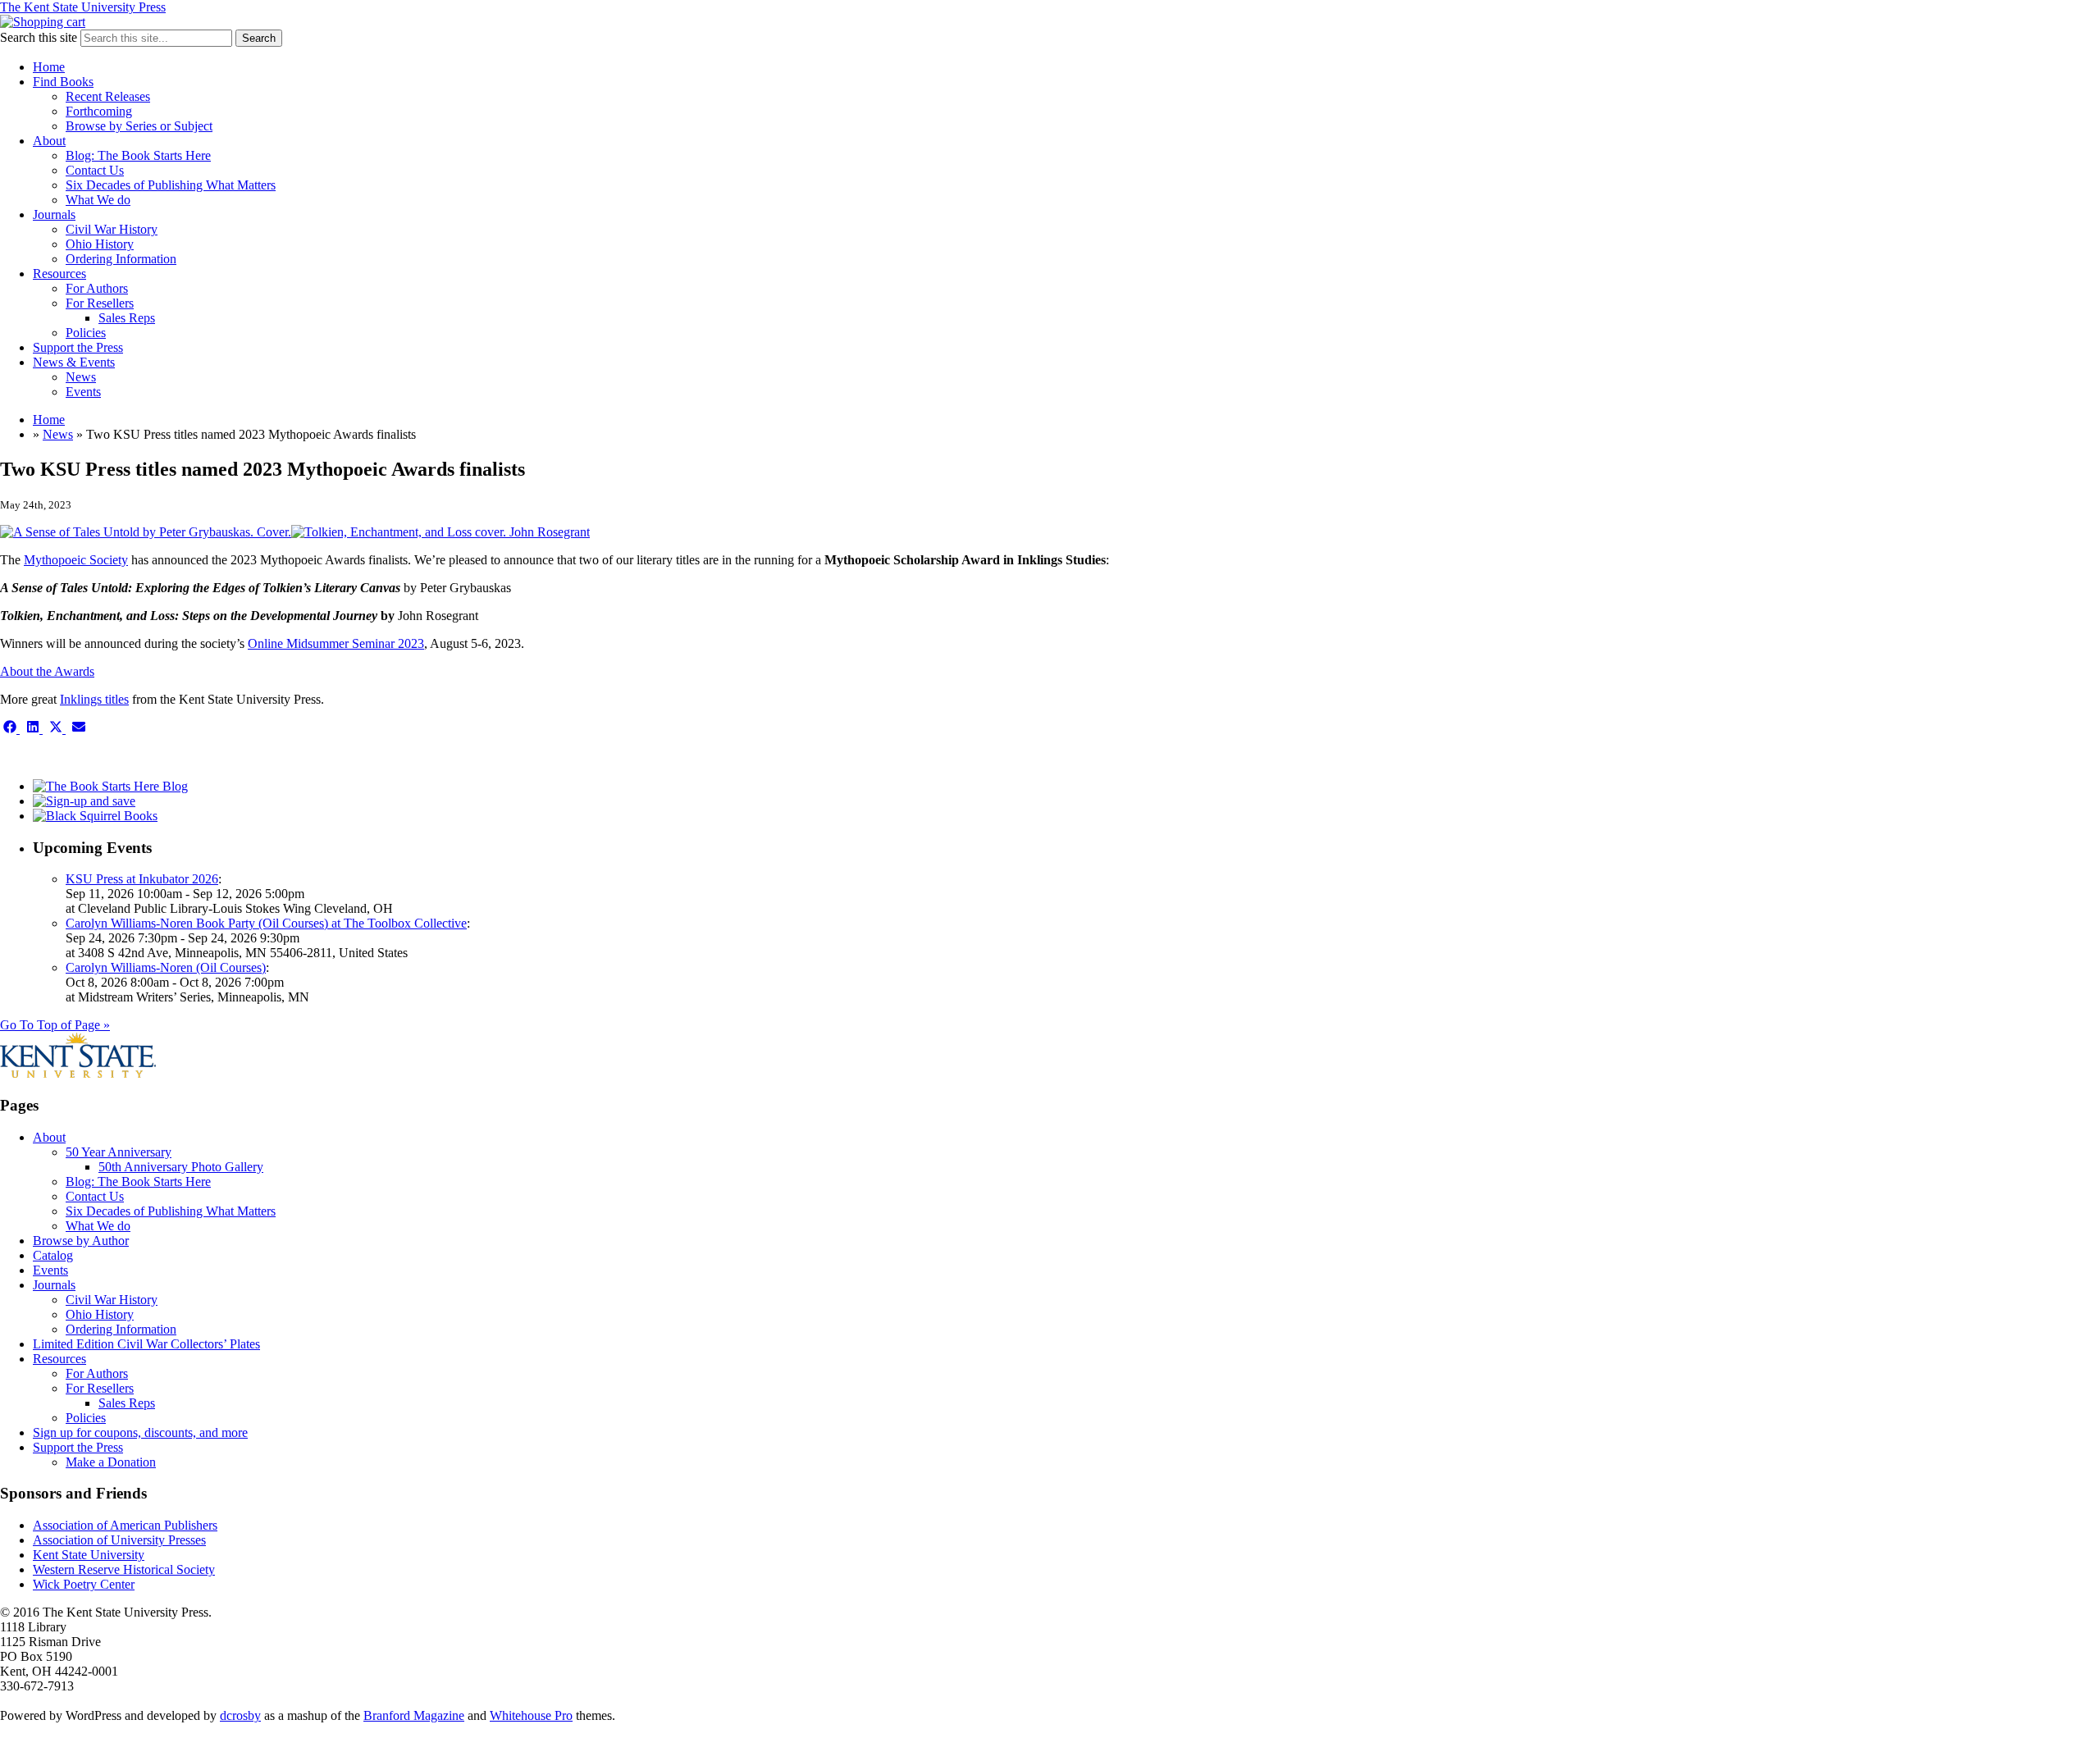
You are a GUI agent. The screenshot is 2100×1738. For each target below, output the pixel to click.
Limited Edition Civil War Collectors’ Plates (146, 1344)
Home (49, 67)
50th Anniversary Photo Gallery (181, 1167)
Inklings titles (94, 699)
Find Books (63, 82)
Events (83, 392)
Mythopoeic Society (76, 560)
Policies (86, 333)
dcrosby (240, 1715)
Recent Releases (108, 96)
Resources (59, 274)
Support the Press (78, 347)
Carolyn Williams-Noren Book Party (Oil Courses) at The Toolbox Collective (266, 923)
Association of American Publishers (125, 1525)
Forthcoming (99, 111)
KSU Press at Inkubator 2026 (142, 879)
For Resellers (100, 303)
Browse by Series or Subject (139, 126)
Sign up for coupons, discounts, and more (140, 1432)
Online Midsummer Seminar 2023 (336, 643)
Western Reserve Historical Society (124, 1569)
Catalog (53, 1255)
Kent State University (89, 1555)
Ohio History (100, 244)
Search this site (39, 37)
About (49, 141)
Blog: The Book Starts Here (138, 155)
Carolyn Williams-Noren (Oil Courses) (166, 967)
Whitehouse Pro (531, 1715)
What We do (98, 200)
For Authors (97, 288)
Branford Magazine (414, 1715)
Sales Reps (127, 318)
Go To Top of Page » (55, 1025)
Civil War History (112, 229)
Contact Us (95, 170)
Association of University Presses (119, 1540)
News (81, 377)
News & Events (74, 362)
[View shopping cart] (43, 22)
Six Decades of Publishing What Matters (171, 185)
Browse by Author (81, 1241)
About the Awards (47, 671)
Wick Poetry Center (84, 1584)
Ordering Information (121, 259)
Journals (54, 214)
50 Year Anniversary (119, 1152)
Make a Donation (111, 1462)
